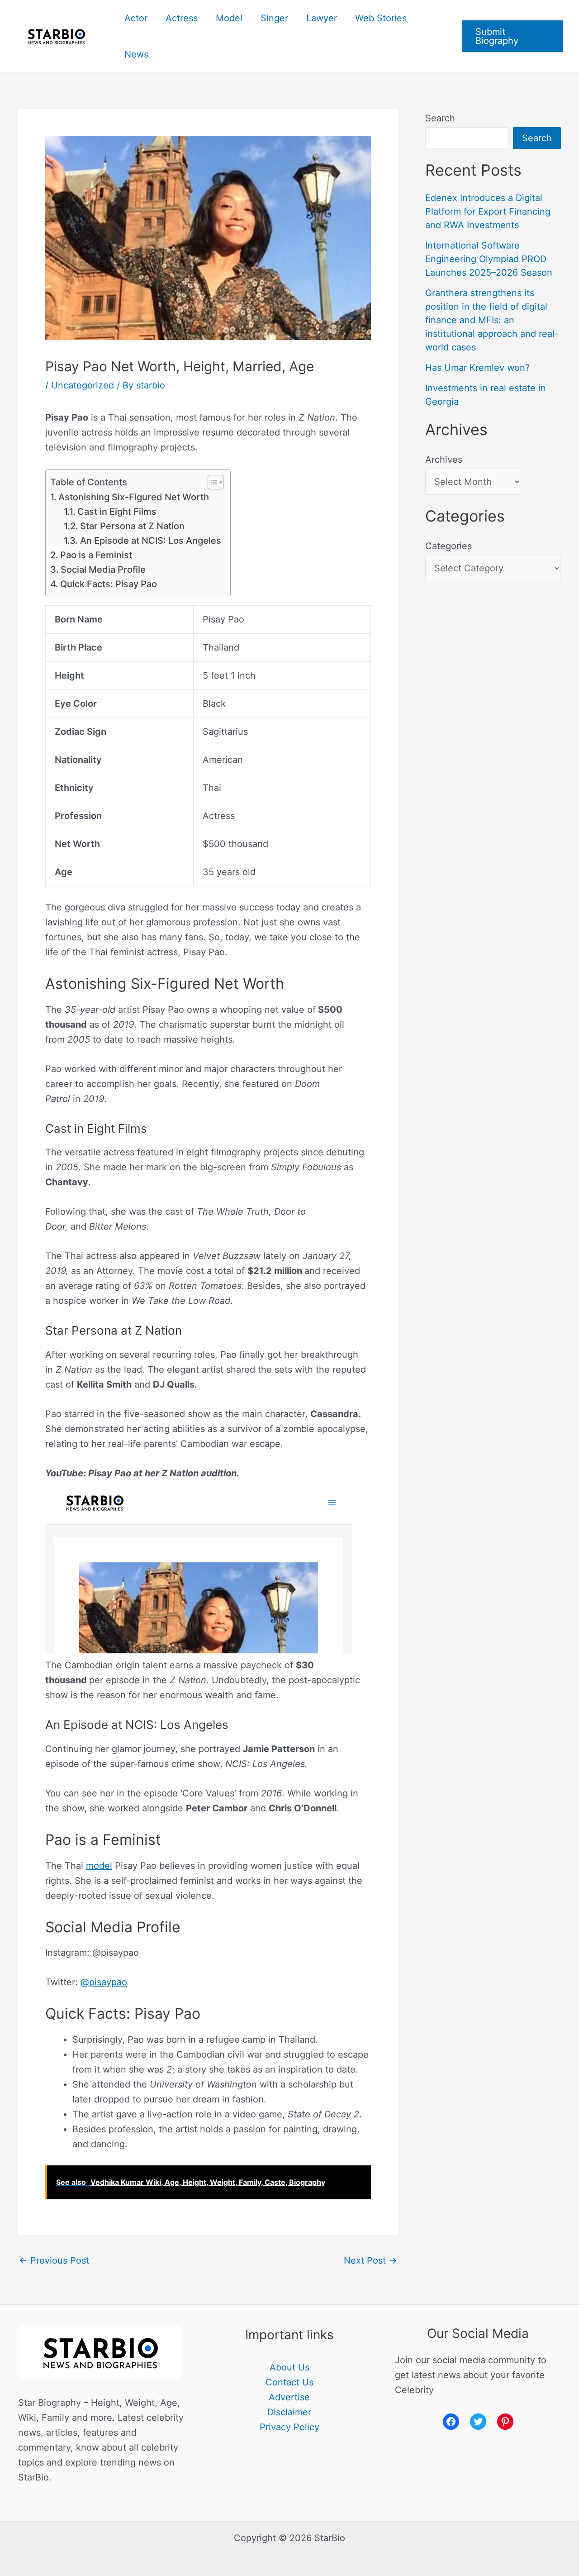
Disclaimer (289, 2412)
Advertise (289, 2397)
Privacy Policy (289, 2427)
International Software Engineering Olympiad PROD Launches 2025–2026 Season (489, 259)
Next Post (370, 2260)
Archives (444, 460)
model (99, 1866)
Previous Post (54, 2260)
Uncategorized (83, 385)
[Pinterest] (505, 2422)
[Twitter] (478, 2422)
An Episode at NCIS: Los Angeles (151, 541)
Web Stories (381, 18)
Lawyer (322, 18)
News (136, 54)
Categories (448, 546)
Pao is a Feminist (97, 555)
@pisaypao (104, 1982)
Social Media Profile (103, 570)
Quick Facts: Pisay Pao (109, 584)
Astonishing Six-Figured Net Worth (134, 497)
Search (440, 118)
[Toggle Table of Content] (211, 482)
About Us (289, 2367)
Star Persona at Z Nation (132, 526)
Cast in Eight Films (117, 512)
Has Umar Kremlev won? (477, 368)
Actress (182, 18)
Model (229, 18)
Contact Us (289, 2382)
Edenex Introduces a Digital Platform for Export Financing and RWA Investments (488, 211)
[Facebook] (451, 2422)
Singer (274, 18)
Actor (136, 18)
